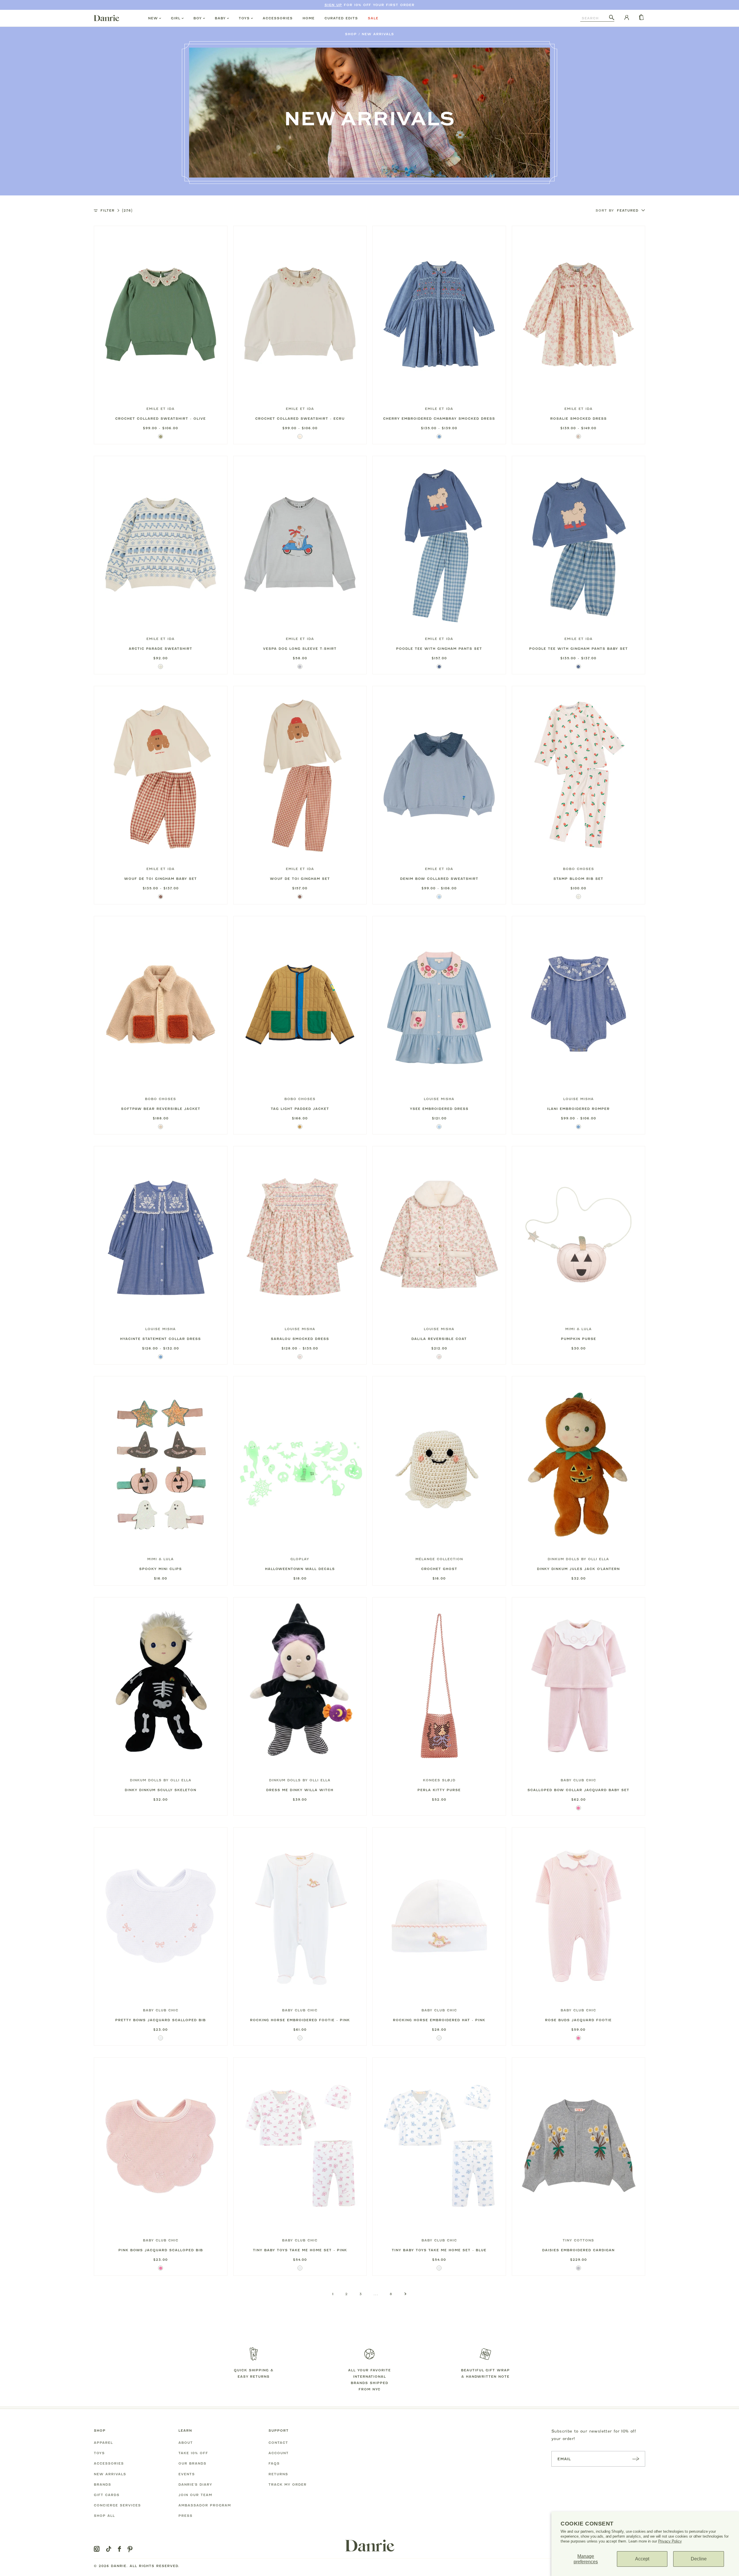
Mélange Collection (439, 1559)
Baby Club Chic (578, 1780)
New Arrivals (378, 34)
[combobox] (595, 18)
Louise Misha (439, 1099)
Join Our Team (195, 2495)
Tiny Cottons (578, 2240)
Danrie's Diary (195, 2484)
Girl (176, 18)
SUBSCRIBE (636, 2459)
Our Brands (192, 2463)
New (153, 18)
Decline (699, 2559)
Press (185, 2516)
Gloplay (300, 1559)
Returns (278, 2474)
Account (279, 2453)
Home (309, 18)
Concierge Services (117, 2505)
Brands (102, 2484)
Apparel (103, 2443)
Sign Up (333, 5)
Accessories (278, 18)
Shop (351, 34)
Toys (244, 18)
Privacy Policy (670, 2541)
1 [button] (333, 2294)
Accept (642, 2559)
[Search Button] (612, 18)
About (186, 2443)
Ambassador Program (205, 2505)
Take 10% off (193, 2453)
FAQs (274, 2463)
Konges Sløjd (439, 1780)
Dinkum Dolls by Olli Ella (578, 1559)
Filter (116, 210)
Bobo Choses (578, 869)
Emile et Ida (161, 409)
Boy (198, 18)
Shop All (104, 2516)
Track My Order (288, 2484)
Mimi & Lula (578, 1329)
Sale (373, 18)
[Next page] (405, 2294)
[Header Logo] (107, 18)
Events (187, 2474)
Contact (278, 2443)
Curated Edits (341, 18)
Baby (220, 18)
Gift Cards (107, 2495)
